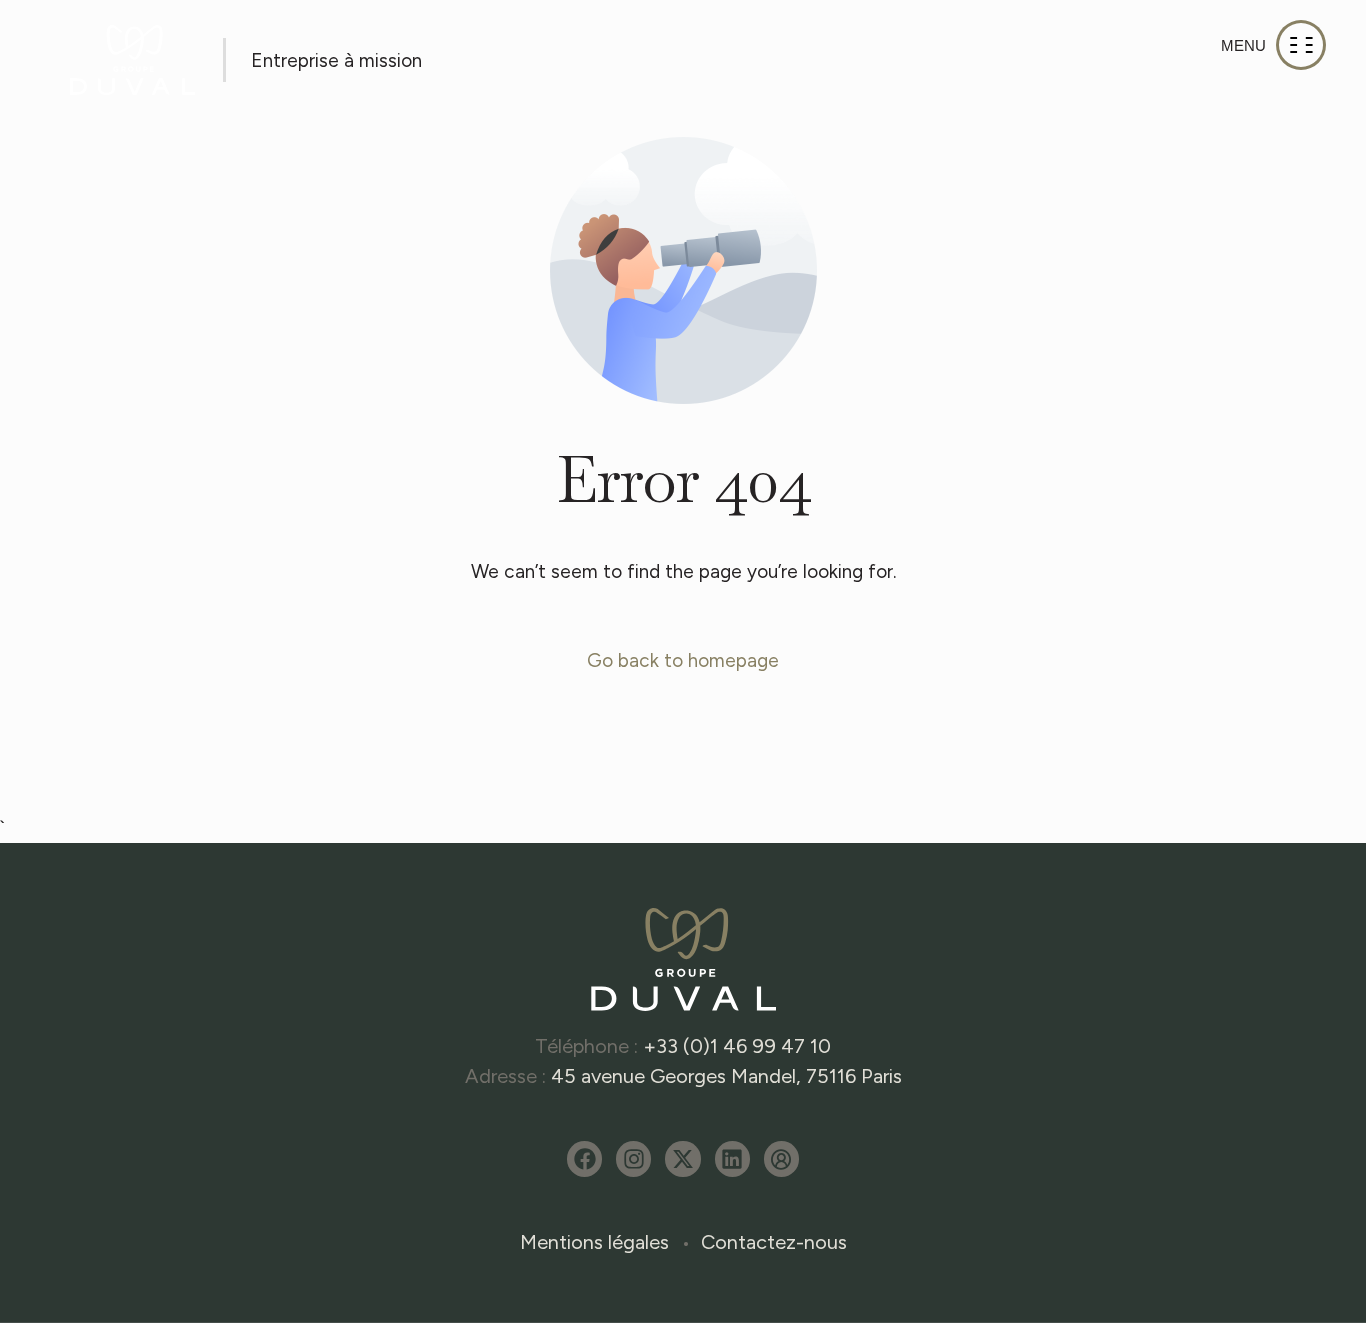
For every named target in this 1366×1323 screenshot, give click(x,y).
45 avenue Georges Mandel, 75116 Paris (726, 1076)
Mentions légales (594, 1242)
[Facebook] (584, 1158)
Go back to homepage (683, 660)
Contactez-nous (774, 1242)
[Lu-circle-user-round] (781, 1158)
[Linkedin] (732, 1158)
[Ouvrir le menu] (1273, 45)
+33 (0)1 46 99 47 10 (737, 1046)
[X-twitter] (682, 1158)
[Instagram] (633, 1158)
